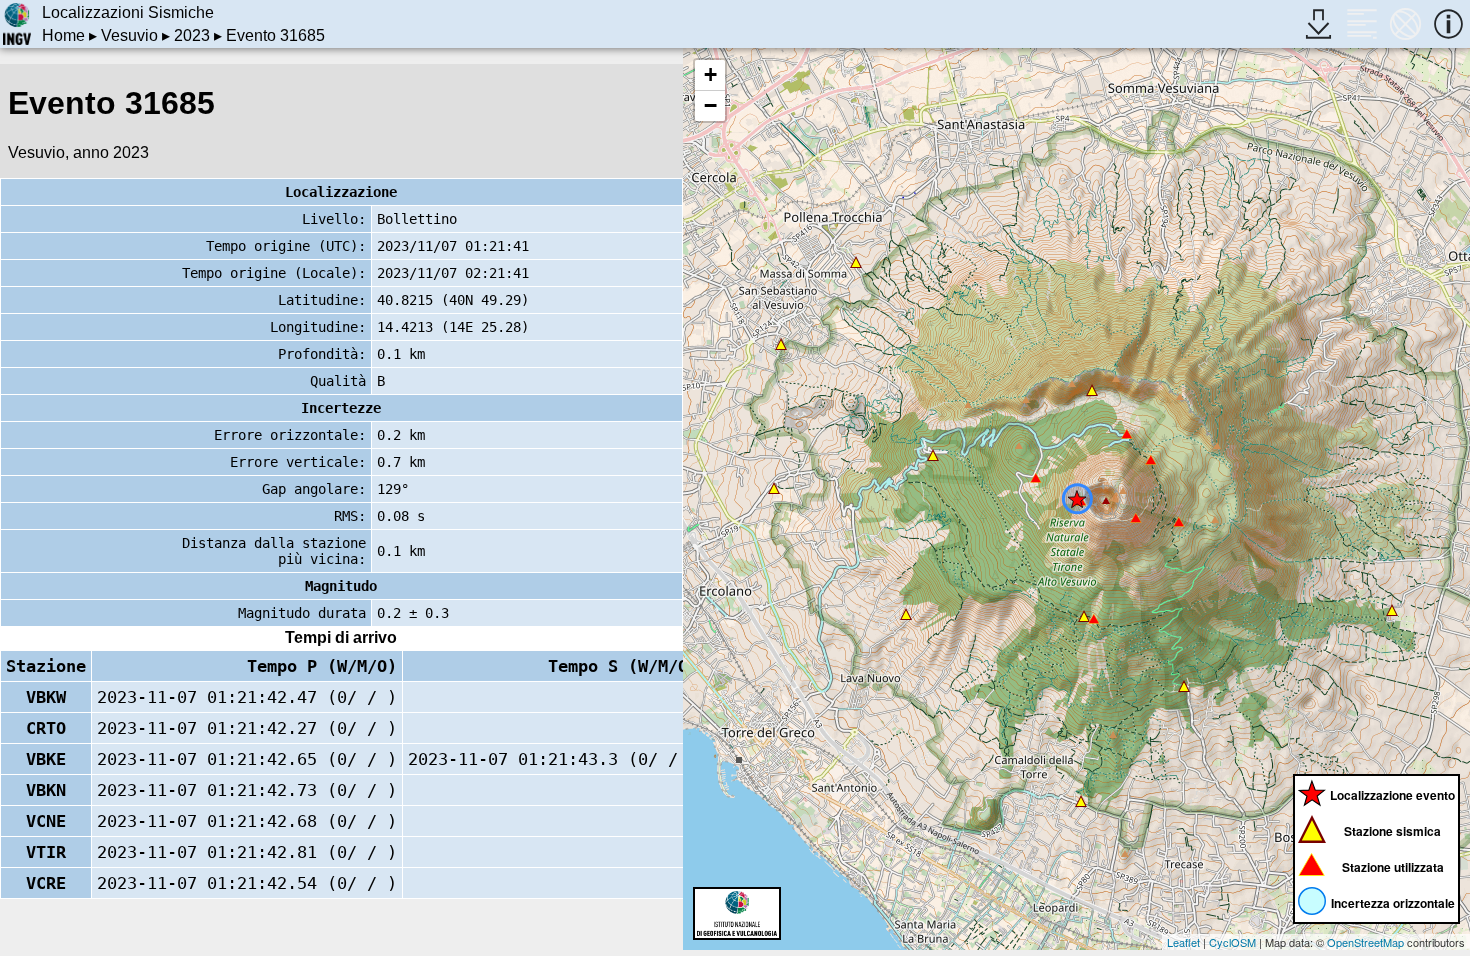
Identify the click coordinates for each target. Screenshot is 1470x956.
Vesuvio (129, 35)
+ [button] (710, 74)
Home (63, 35)
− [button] (710, 105)
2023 (192, 35)
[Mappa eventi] (1405, 23)
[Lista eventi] (1361, 23)
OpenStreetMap (1365, 942)
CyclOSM (1232, 942)
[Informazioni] (1448, 23)
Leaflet (1183, 942)
